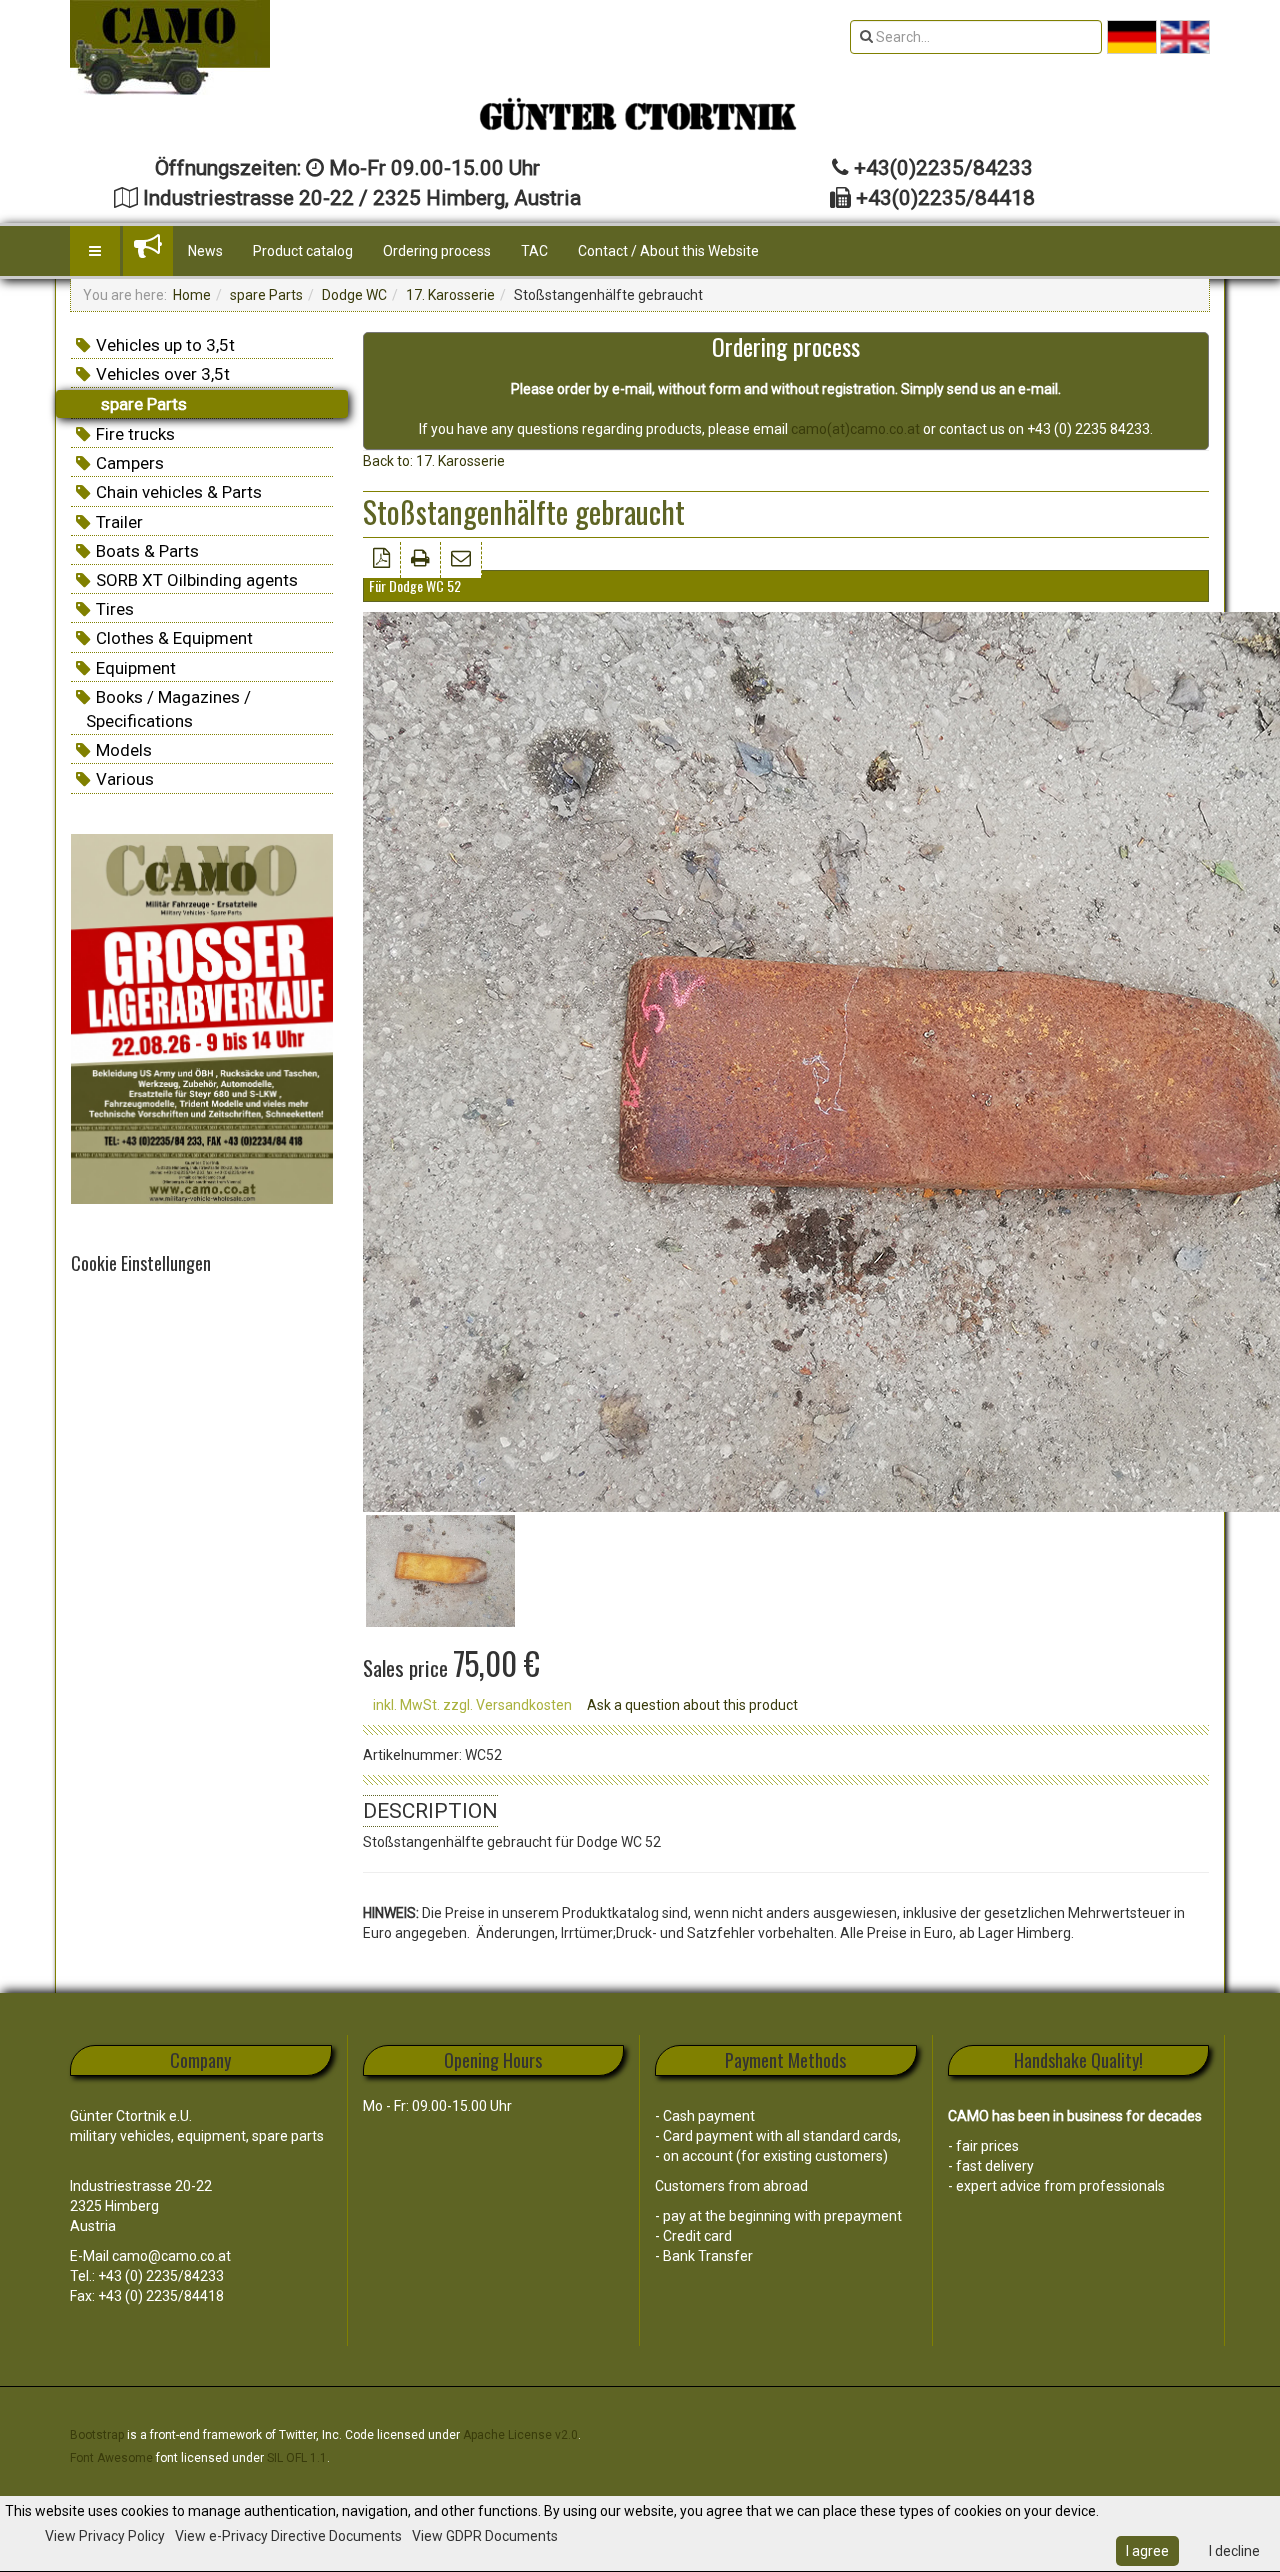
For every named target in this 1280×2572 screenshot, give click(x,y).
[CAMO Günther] (170, 47)
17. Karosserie (450, 295)
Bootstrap (97, 2435)
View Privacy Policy (105, 2536)
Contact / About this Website (668, 251)
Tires (115, 609)
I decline (1234, 2551)
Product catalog (303, 251)
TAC (534, 251)
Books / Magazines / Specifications (168, 709)
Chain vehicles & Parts (179, 492)
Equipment (136, 668)
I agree (1147, 2551)
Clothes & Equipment (174, 638)
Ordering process (437, 251)
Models (124, 750)
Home (192, 295)
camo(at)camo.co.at (855, 429)
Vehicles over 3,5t (163, 374)
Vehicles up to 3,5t (165, 345)
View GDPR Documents (485, 2536)
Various (125, 779)
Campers (130, 463)
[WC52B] (440, 1570)
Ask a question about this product (692, 1705)
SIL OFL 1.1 (297, 2458)
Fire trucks (135, 434)
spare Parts (266, 295)
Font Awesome (111, 2458)
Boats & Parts (147, 551)
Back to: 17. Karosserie (434, 461)
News (205, 251)
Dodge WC (354, 295)
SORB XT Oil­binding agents (197, 580)
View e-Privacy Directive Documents (288, 2536)
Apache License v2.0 (520, 2435)
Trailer (119, 522)
